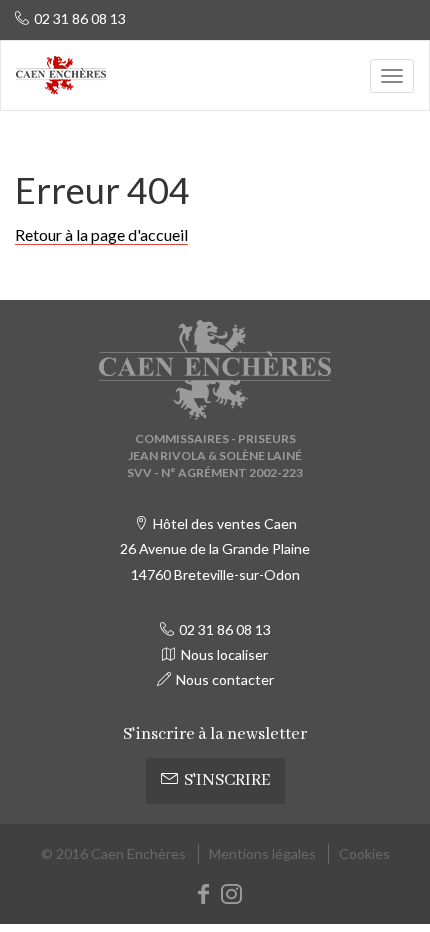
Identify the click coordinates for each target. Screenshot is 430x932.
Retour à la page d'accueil (101, 234)
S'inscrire (227, 780)
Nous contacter (225, 679)
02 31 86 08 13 (80, 18)
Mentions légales (262, 853)
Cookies (364, 853)
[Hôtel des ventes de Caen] (61, 75)
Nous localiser (224, 654)
